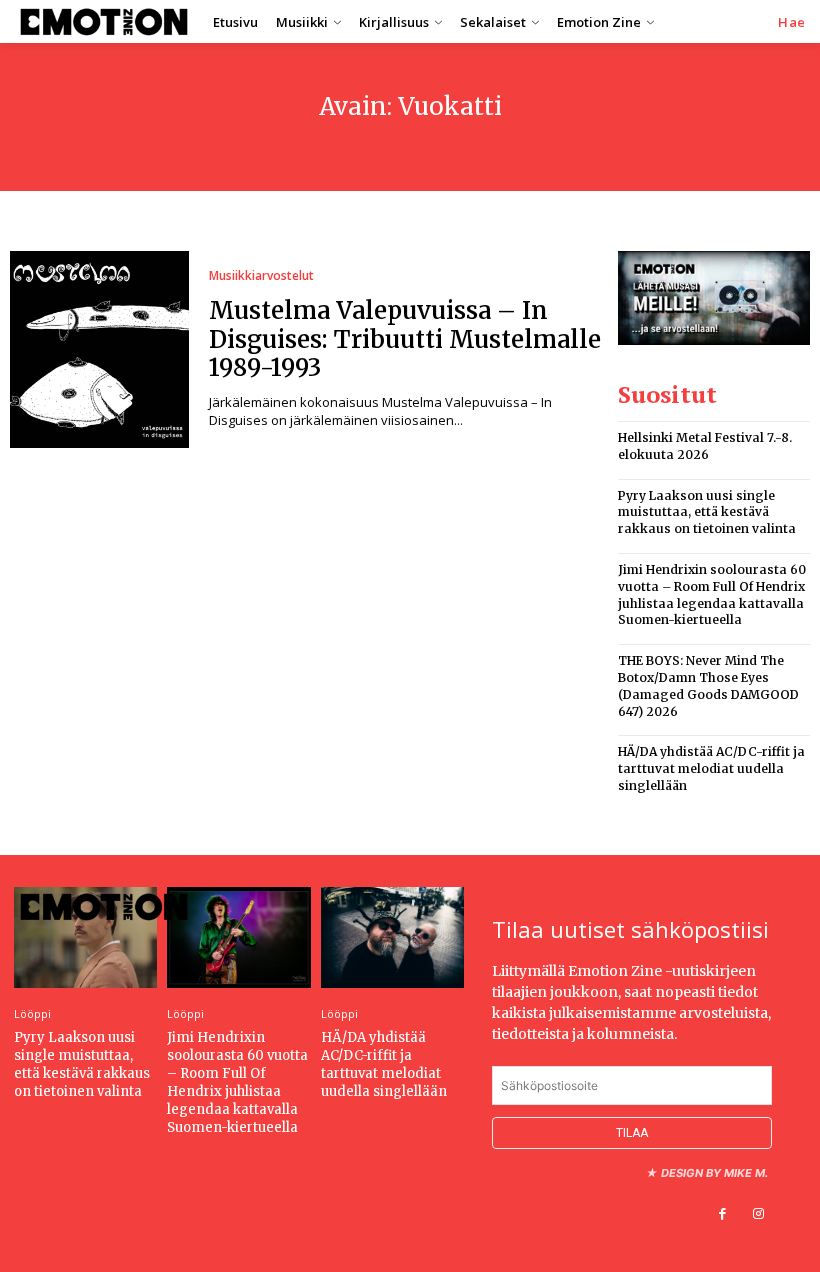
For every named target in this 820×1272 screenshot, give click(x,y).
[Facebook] (723, 1214)
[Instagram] (759, 1214)
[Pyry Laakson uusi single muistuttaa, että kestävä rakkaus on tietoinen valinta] (85, 937)
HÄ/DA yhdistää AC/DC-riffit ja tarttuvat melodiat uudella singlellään (711, 768)
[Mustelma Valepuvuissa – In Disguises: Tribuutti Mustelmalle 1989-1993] (99, 349)
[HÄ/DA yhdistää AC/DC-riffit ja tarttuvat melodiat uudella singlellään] (392, 937)
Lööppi (32, 1013)
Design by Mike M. (714, 1173)
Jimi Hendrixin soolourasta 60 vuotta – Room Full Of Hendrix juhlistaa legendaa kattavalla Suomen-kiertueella (237, 1083)
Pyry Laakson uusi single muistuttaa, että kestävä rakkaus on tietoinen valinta (707, 512)
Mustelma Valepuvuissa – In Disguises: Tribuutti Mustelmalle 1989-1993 (405, 339)
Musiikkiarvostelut (261, 276)
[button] (792, 22)
